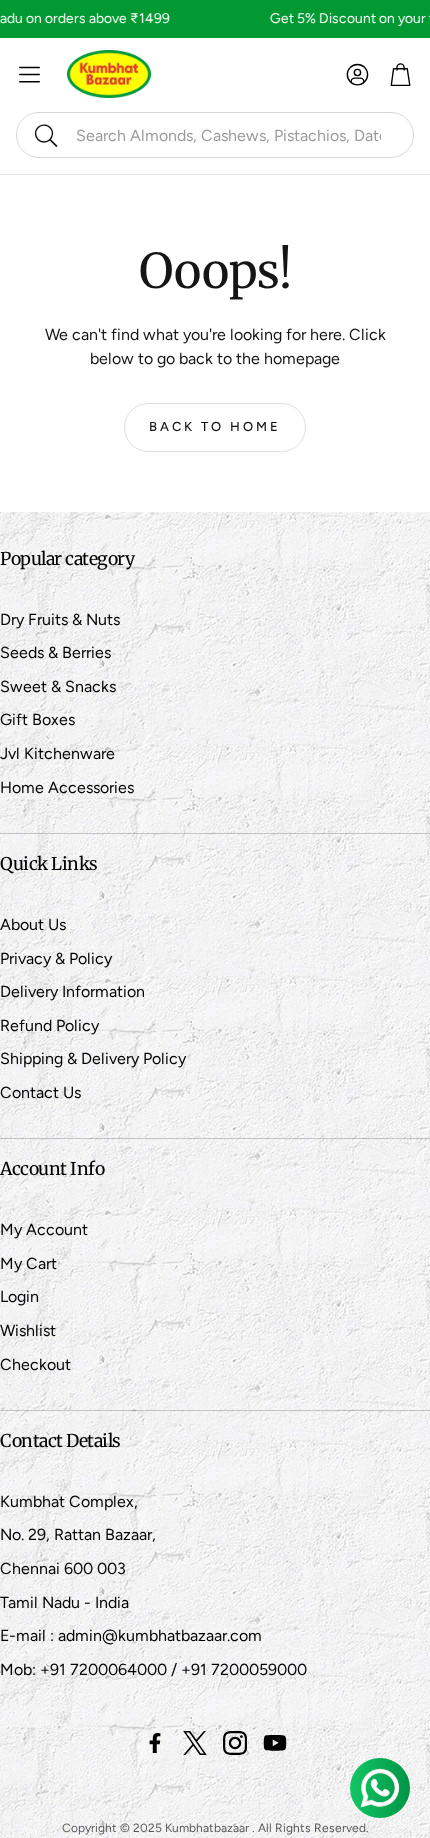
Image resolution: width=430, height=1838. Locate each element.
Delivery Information (72, 991)
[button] (215, 135)
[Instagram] (235, 1743)
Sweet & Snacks (58, 686)
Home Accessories (67, 787)
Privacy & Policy (56, 958)
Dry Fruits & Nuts (60, 619)
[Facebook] (155, 1743)
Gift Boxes (37, 719)
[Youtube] (275, 1743)
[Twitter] (195, 1743)
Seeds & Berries (55, 652)
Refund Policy (49, 1025)
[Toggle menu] (29, 74)
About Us (33, 924)
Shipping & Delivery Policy (93, 1058)
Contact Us (40, 1092)
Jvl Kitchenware (57, 753)
